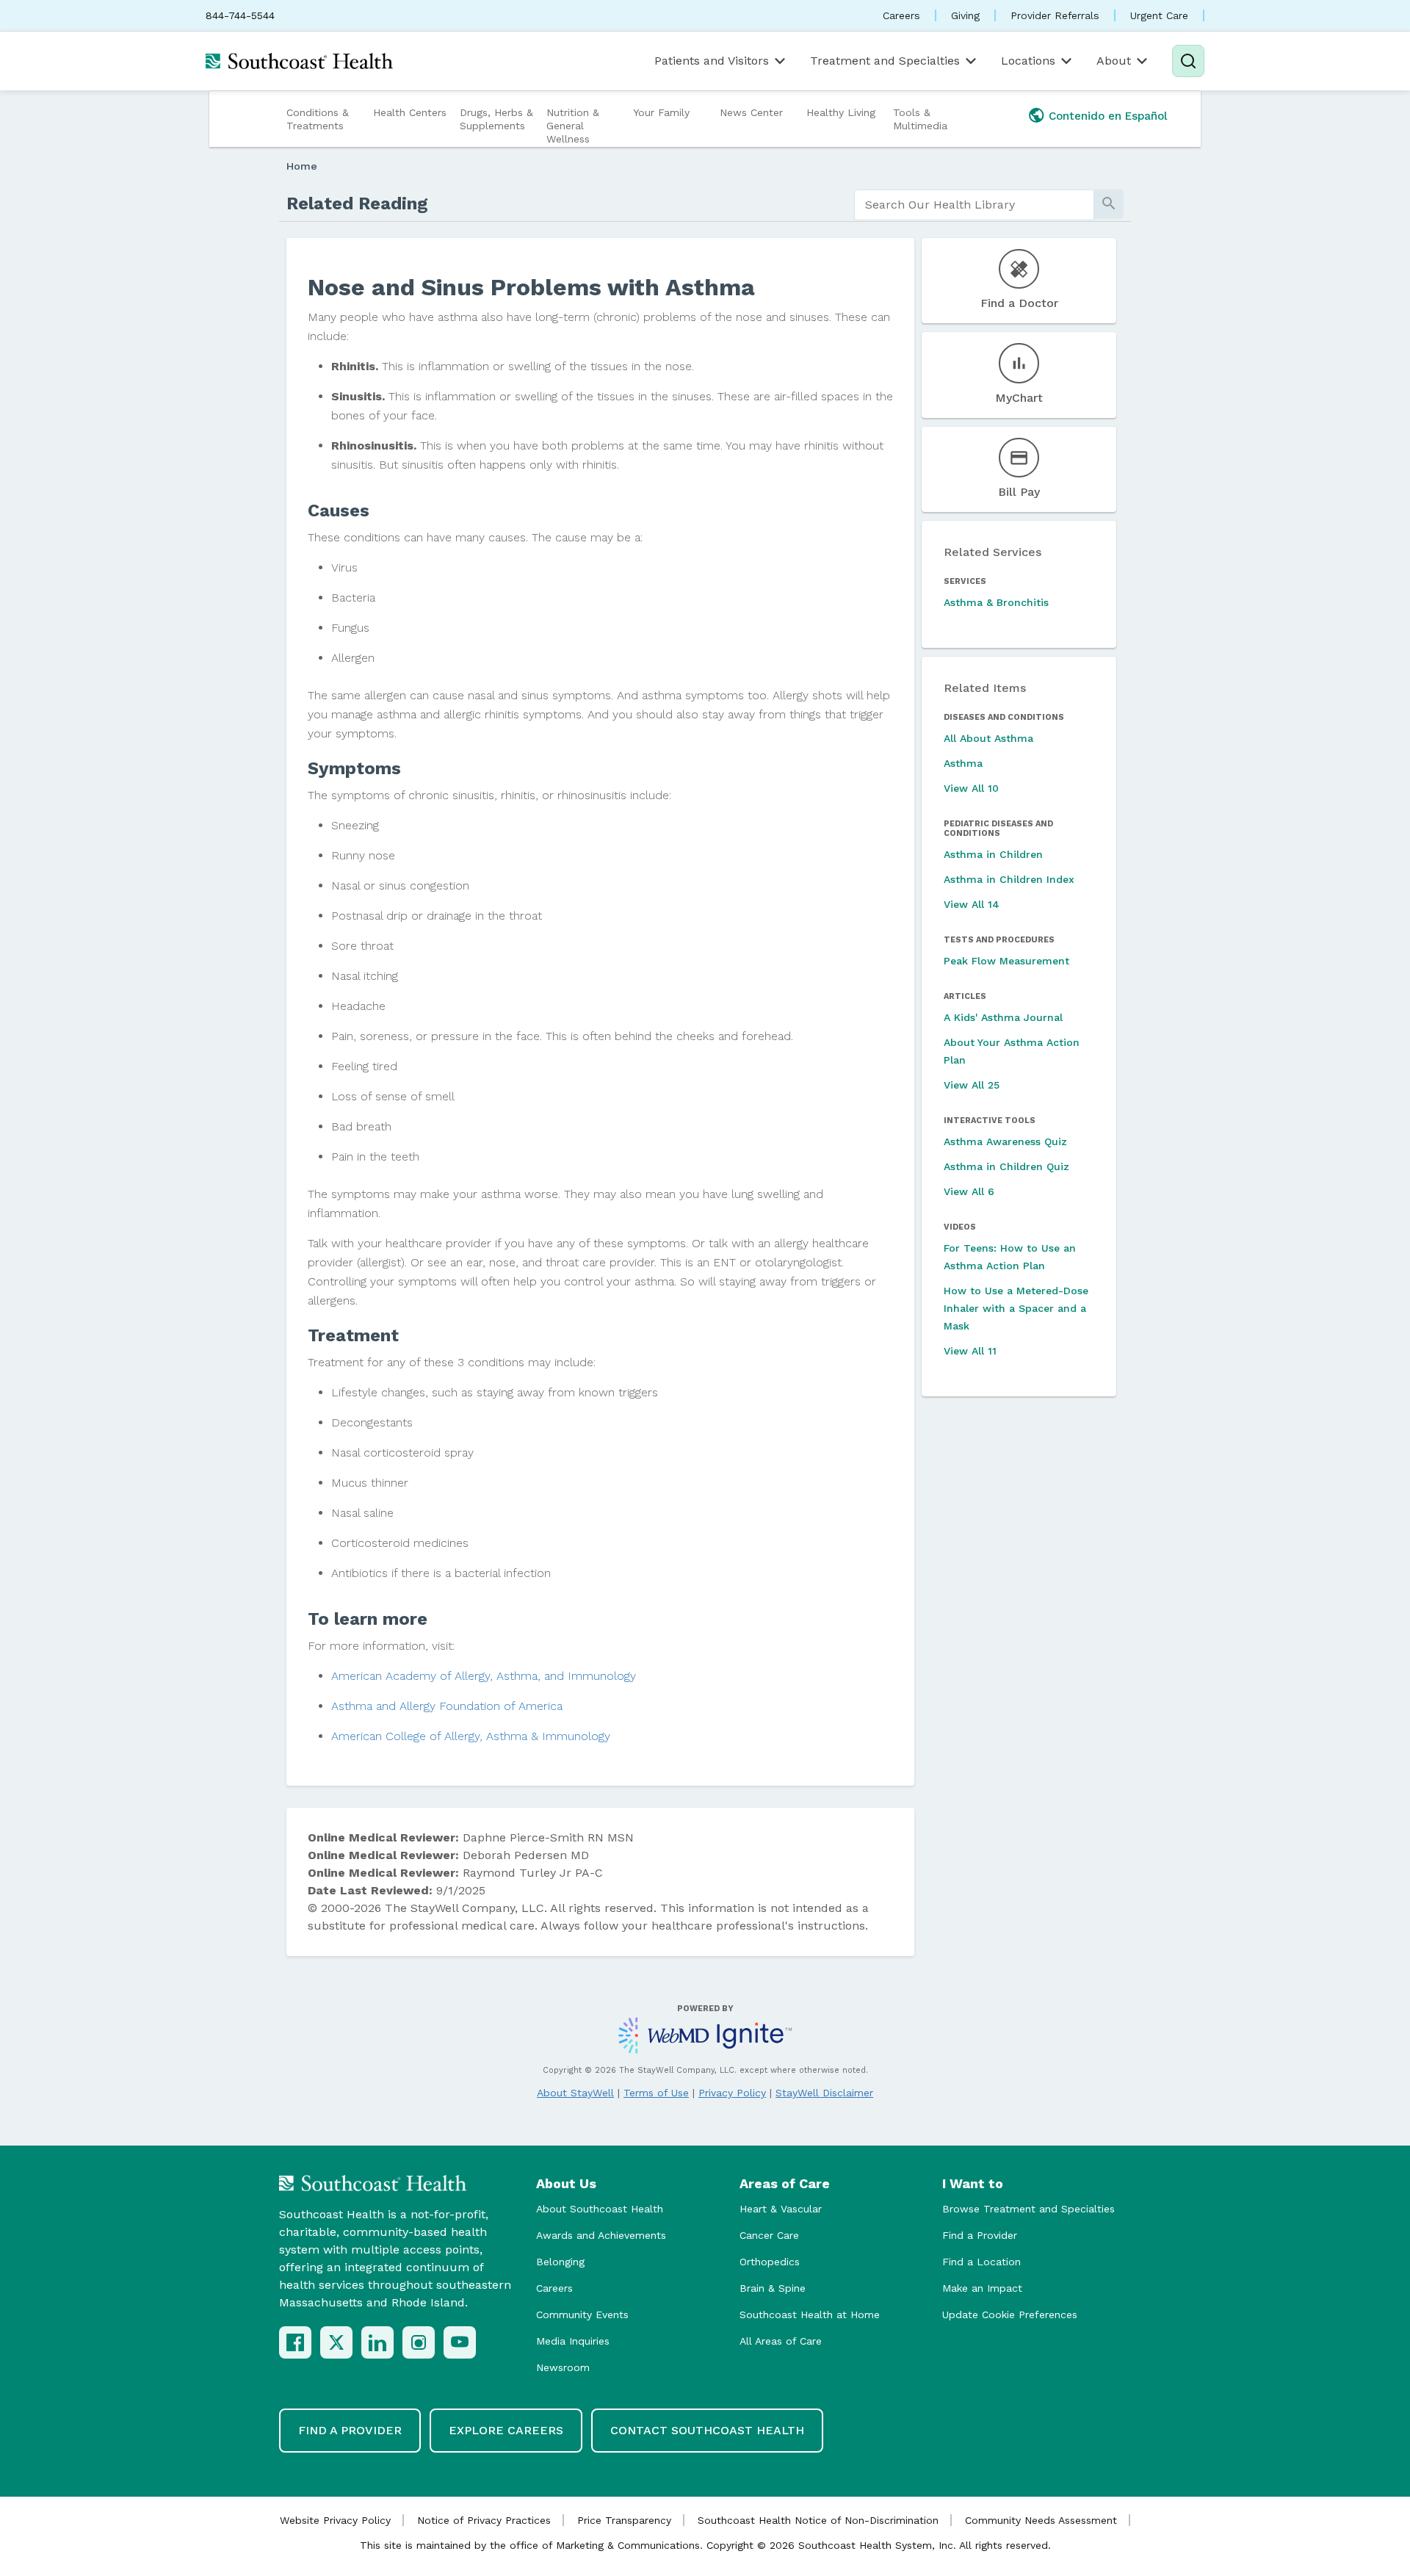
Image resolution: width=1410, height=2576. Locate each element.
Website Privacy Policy (335, 2520)
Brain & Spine (773, 2288)
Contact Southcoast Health (707, 2430)
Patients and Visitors (712, 61)
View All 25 (972, 1085)
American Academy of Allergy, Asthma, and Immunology (484, 1676)
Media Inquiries (573, 2341)
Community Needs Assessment (1041, 2520)
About (1114, 61)
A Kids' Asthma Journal (1003, 1017)
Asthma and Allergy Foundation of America (447, 1706)
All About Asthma (988, 738)
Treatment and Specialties (885, 61)
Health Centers (410, 112)
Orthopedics (770, 2262)
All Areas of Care (781, 2341)
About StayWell (575, 2093)
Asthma (963, 763)
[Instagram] (419, 2342)
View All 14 (972, 904)
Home (302, 166)
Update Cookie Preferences (1010, 2315)
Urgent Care (1159, 15)
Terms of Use (656, 2093)
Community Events (582, 2315)
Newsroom (563, 2367)
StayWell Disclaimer (824, 2093)
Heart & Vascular (781, 2209)
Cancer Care (769, 2235)
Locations (1028, 61)
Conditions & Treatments (318, 119)
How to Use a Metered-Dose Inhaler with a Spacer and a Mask (1016, 1308)
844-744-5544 (240, 15)
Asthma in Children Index (1009, 879)
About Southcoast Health (600, 2209)
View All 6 (969, 1191)
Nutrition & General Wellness (573, 126)
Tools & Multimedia (920, 119)
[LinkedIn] (377, 2342)
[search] (974, 205)
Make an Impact (982, 2288)
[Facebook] (295, 2342)
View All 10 (971, 788)
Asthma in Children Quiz (1006, 1166)
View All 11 (970, 1351)
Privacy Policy (732, 2093)
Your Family (661, 112)
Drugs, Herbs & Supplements (496, 119)
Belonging (560, 2262)
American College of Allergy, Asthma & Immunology (471, 1736)
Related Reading (357, 203)
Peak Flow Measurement (1006, 961)
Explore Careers (506, 2430)
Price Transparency (624, 2520)
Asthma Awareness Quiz (1005, 1141)
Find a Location (981, 2262)
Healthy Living (841, 112)
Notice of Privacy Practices (484, 2520)
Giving (965, 15)
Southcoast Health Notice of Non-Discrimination (818, 2520)
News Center (751, 112)
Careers (901, 15)
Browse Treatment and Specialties (1028, 2209)
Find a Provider (980, 2235)
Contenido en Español (1108, 116)
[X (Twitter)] (336, 2342)
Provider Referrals (1055, 15)
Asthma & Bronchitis (996, 602)
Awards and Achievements (601, 2235)
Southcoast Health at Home (810, 2315)
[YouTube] (460, 2342)
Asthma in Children (993, 854)
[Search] (1188, 61)
